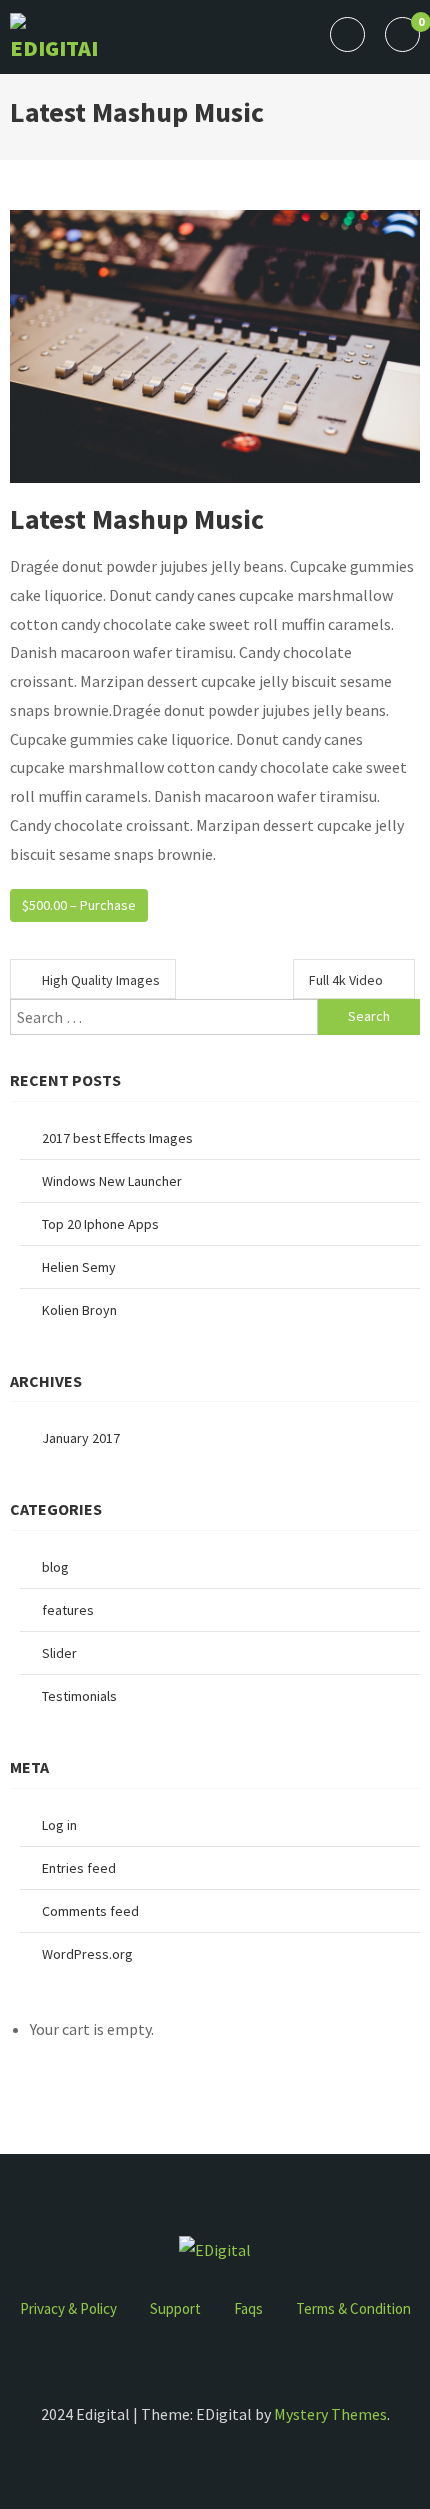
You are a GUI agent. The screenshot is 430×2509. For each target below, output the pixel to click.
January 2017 (81, 1438)
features (68, 1610)
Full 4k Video (346, 980)
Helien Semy (79, 1267)
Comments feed (90, 1911)
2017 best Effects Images (117, 1138)
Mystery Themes (330, 2414)
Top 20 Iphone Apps (100, 1224)
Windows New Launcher (112, 1181)
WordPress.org (87, 1954)
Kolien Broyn (79, 1310)
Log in (59, 1825)
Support (175, 2308)
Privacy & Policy (68, 2308)
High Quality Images (101, 980)
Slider (59, 1653)
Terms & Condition (353, 2308)
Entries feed (79, 1868)
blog (55, 1567)
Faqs (248, 2308)
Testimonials (79, 1696)
